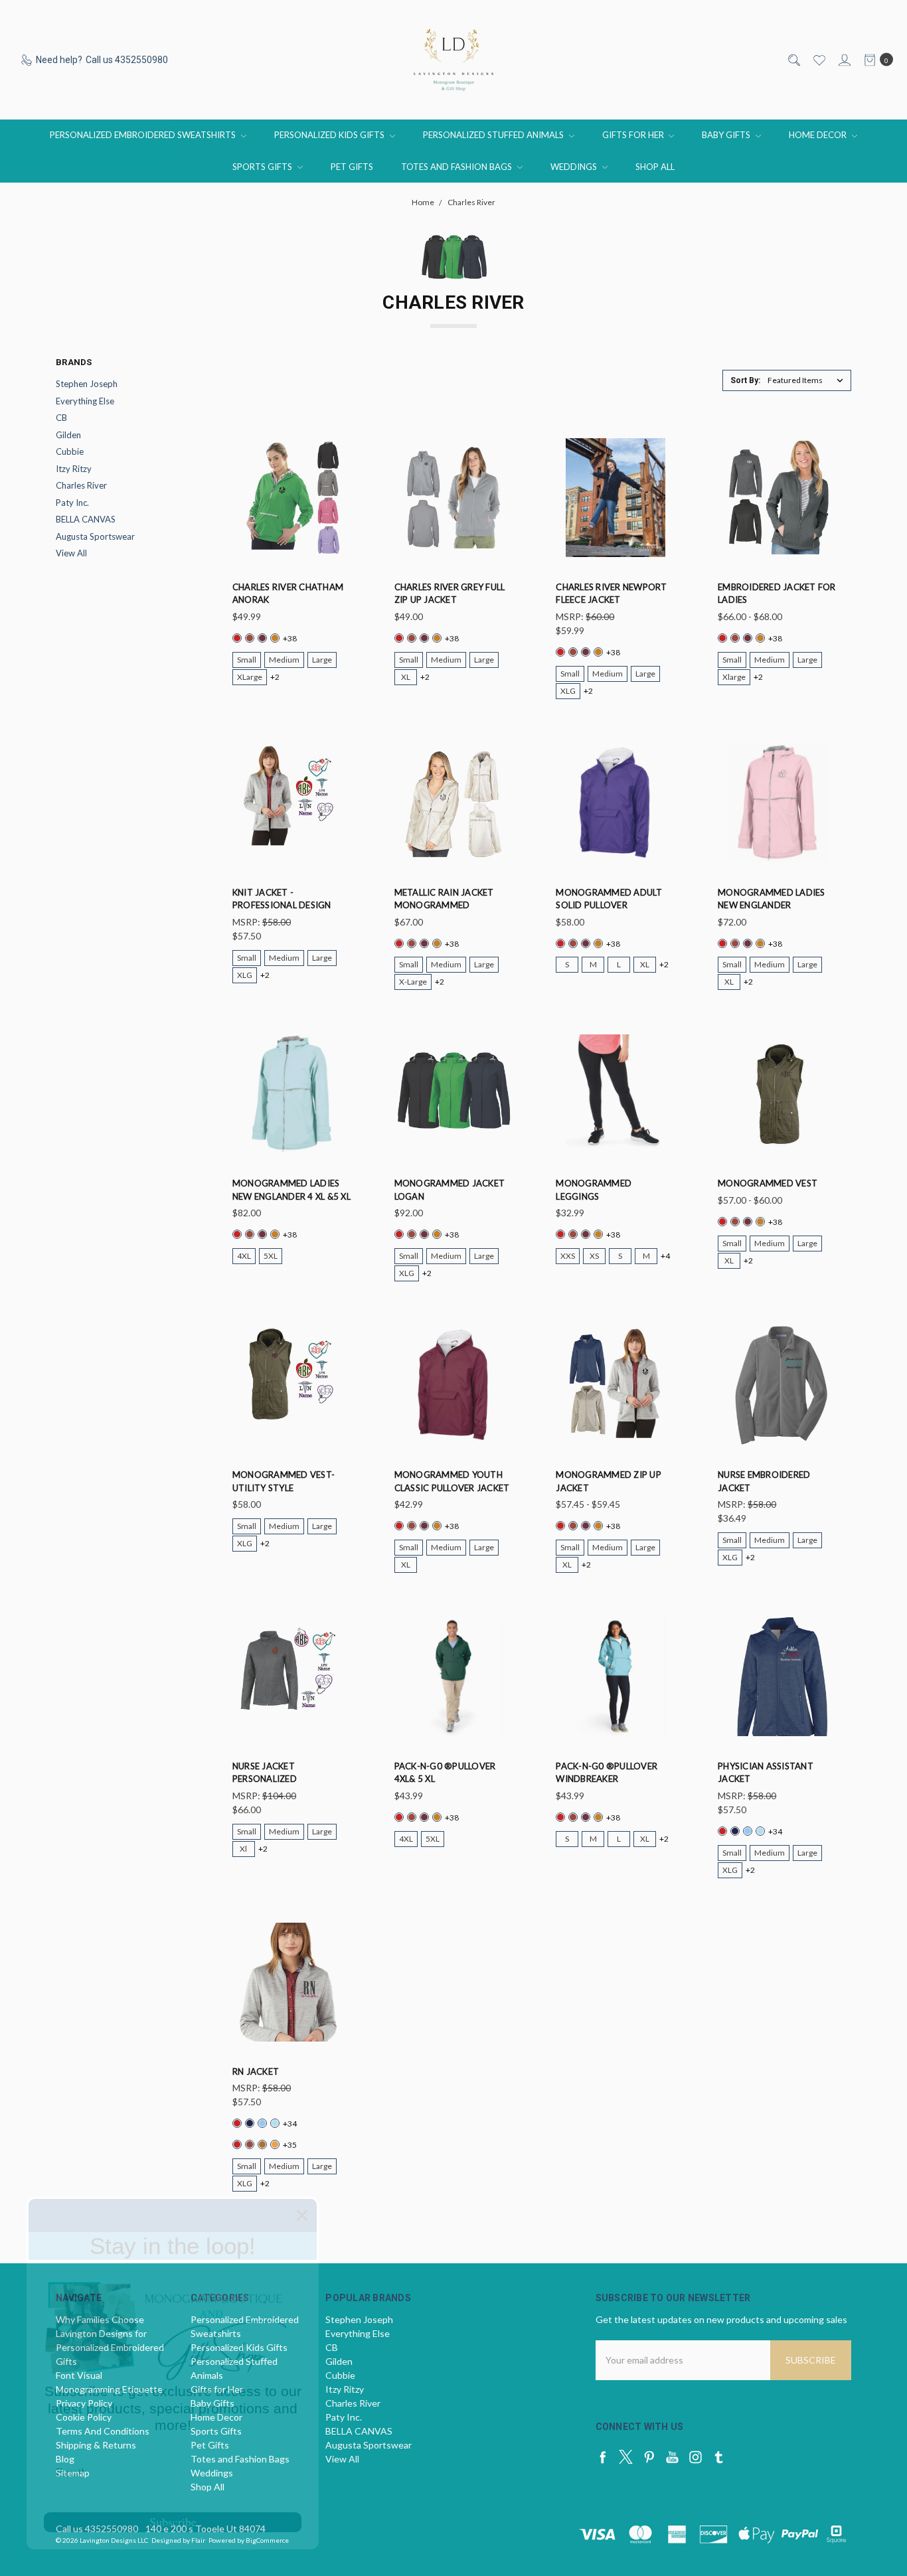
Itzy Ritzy (74, 469)
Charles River (81, 485)
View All (71, 553)
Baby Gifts (727, 135)
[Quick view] (343, 447)
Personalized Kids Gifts (330, 135)
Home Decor (819, 135)
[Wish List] (818, 60)
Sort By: (745, 380)
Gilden (68, 435)
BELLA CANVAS (86, 519)
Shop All (655, 167)
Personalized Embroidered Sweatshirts (144, 135)
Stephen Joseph (87, 384)
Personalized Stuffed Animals (494, 135)
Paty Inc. (72, 503)
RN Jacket (256, 2071)
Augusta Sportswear (95, 536)
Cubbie (70, 451)
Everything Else (85, 401)
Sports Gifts (263, 167)
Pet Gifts (352, 167)
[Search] (793, 60)
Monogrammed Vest (768, 1183)
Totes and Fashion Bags (457, 167)
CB (61, 418)
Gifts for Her (634, 135)
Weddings (575, 167)
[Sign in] (844, 60)
